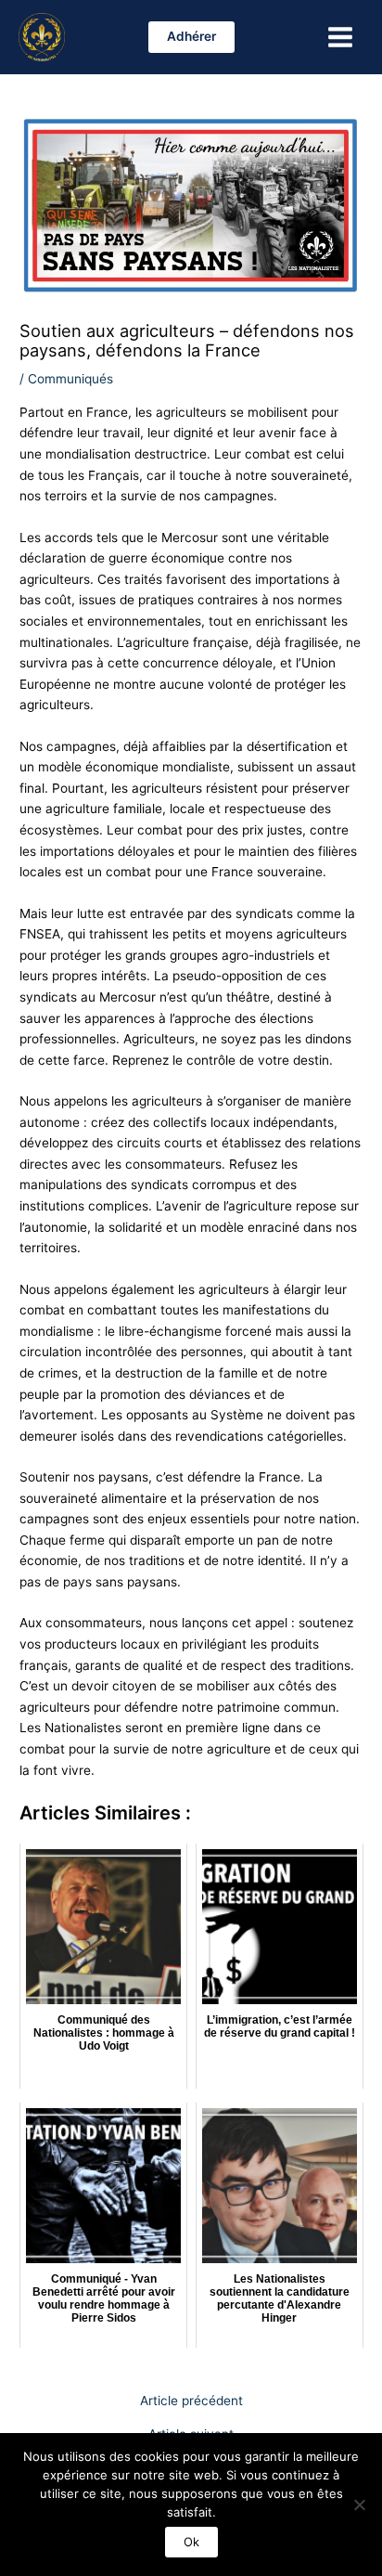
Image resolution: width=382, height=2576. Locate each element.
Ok (191, 2542)
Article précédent (191, 2401)
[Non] (359, 2505)
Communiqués (70, 379)
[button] (191, 37)
